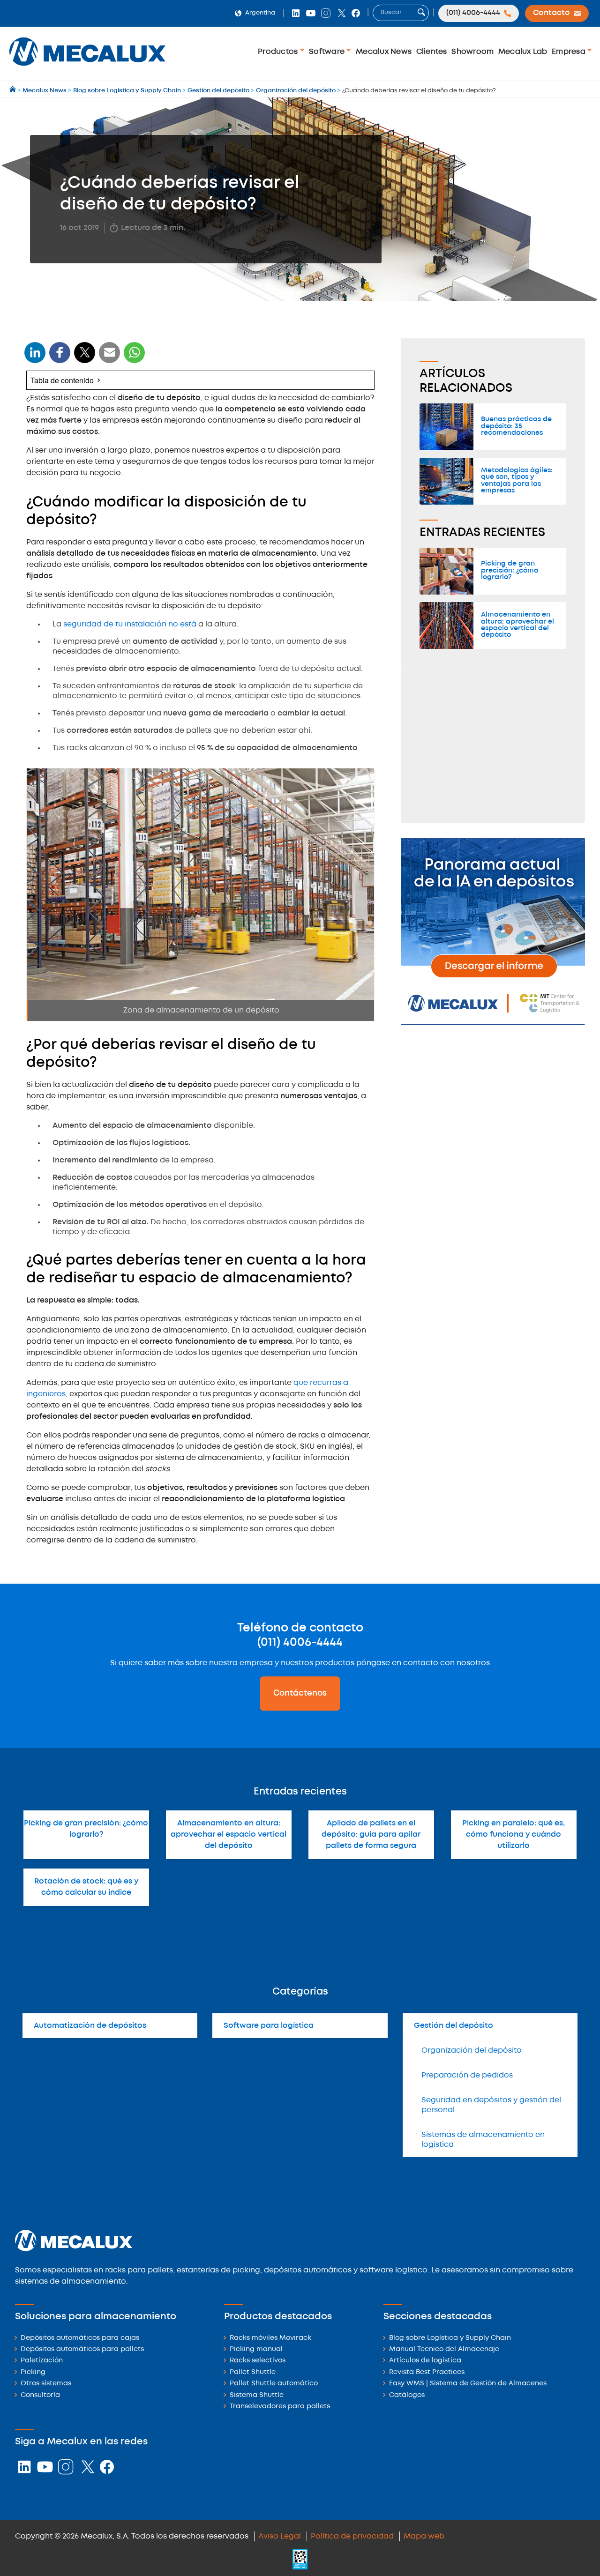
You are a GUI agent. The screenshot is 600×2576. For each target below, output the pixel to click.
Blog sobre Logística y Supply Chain (450, 2338)
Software (328, 52)
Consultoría (40, 2395)
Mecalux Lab (523, 52)
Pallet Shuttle (253, 2372)
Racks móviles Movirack (270, 2338)
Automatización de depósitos (90, 2026)
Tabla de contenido (62, 380)
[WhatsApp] (110, 358)
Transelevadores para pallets (280, 2407)
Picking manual (256, 2349)
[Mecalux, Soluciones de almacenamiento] (87, 68)
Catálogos (407, 2395)
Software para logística (269, 2026)
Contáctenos (300, 1693)
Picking (33, 2372)
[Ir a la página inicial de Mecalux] (13, 91)
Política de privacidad (352, 2536)
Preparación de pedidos (467, 2075)
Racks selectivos (258, 2361)
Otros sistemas (46, 2384)
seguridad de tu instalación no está (130, 624)
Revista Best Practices (427, 2372)
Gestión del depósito (454, 2026)
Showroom (472, 52)
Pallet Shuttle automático (274, 2384)
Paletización (42, 2361)
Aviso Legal (280, 2536)
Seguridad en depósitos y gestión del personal (491, 2105)
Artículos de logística (425, 2361)
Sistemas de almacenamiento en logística (483, 2140)
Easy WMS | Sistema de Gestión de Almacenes (468, 2384)
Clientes (432, 52)
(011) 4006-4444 (300, 1643)
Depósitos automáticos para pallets (82, 2349)
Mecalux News (384, 52)
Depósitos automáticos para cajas (80, 2338)
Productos (279, 52)
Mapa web (424, 2536)
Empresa (570, 52)
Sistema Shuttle (257, 2395)
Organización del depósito (472, 2051)
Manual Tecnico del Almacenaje (444, 2349)
